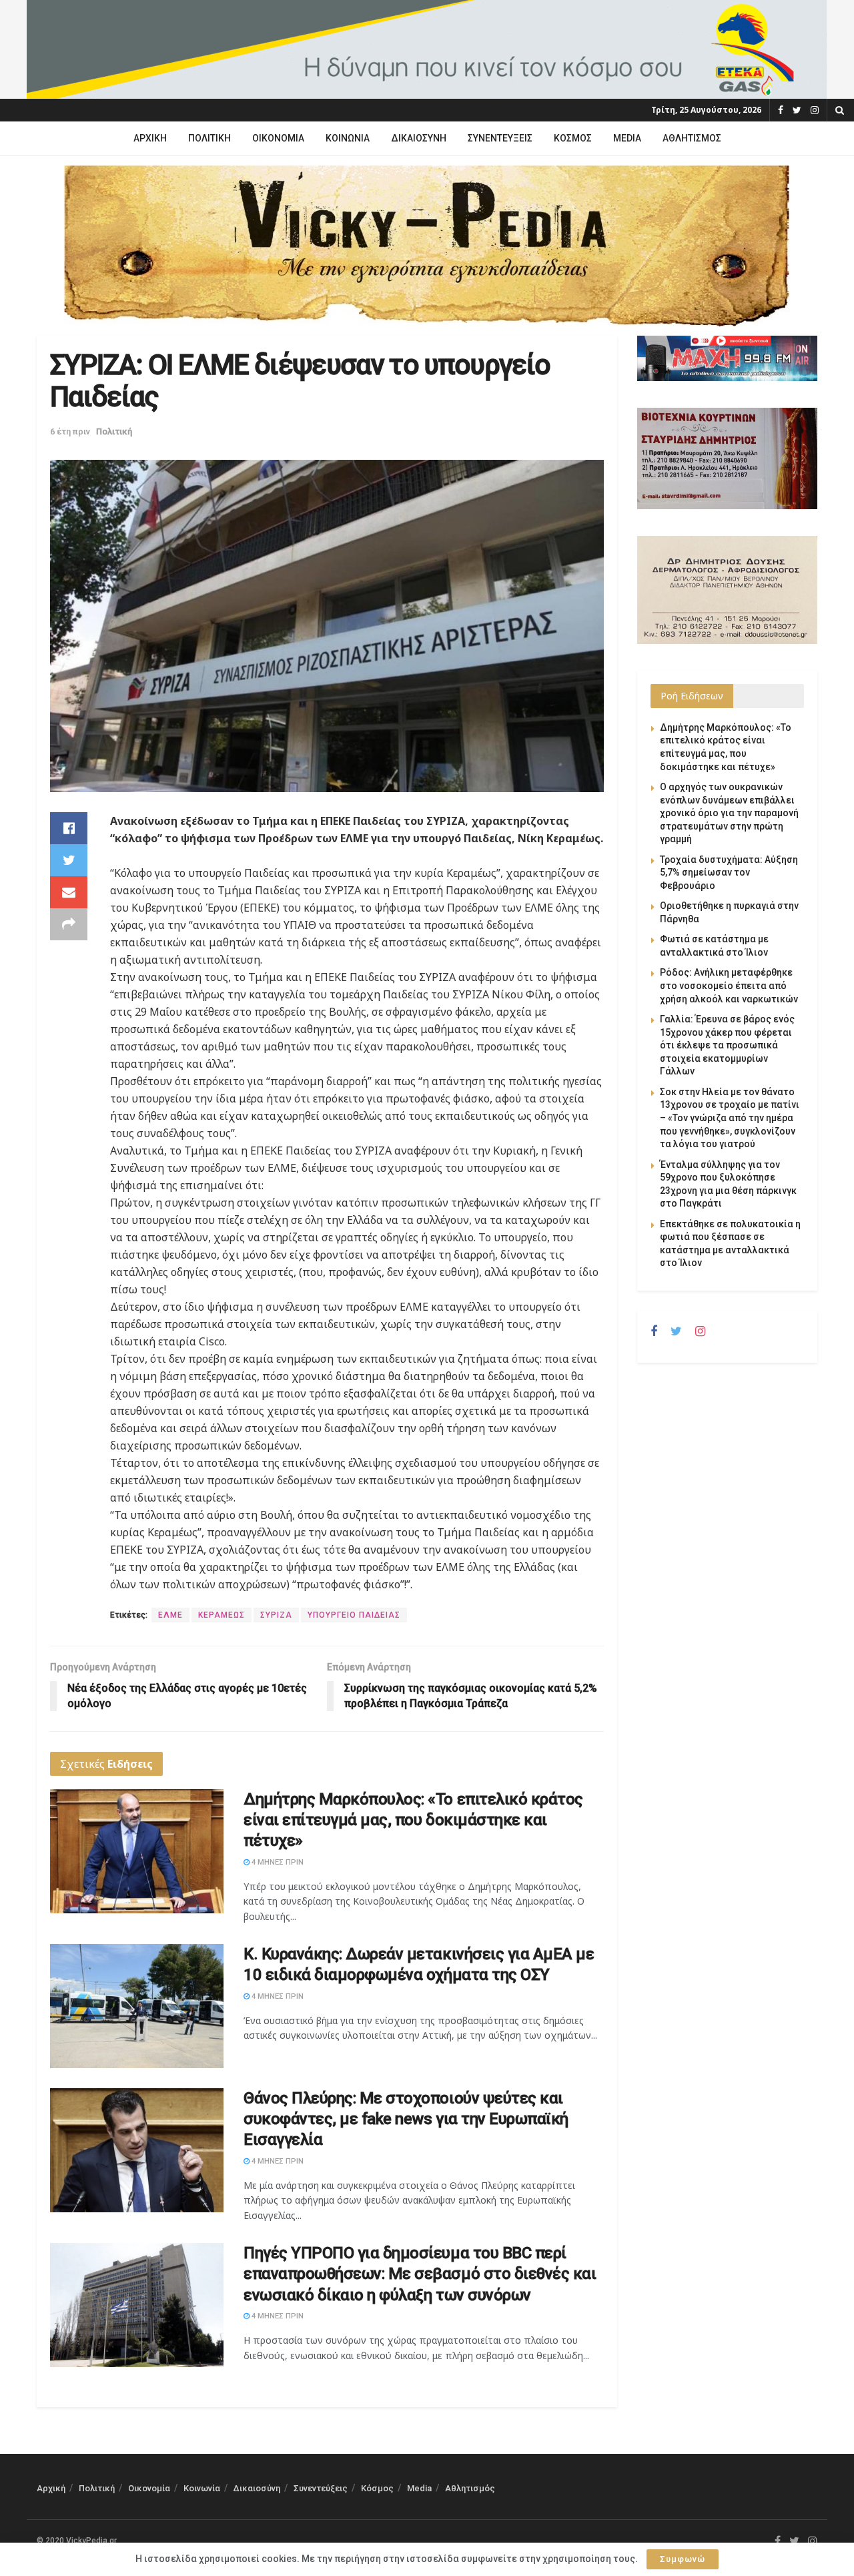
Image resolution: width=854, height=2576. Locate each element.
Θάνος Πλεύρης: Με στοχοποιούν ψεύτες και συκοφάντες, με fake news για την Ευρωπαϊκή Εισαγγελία (406, 2119)
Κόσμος (573, 138)
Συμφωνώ (683, 2559)
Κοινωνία (348, 138)
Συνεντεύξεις (500, 138)
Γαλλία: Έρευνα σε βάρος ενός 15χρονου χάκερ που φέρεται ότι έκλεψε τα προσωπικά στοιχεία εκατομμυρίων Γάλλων (727, 1045)
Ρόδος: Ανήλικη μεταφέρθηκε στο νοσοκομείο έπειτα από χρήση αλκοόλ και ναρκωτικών (729, 985)
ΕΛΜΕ (170, 1615)
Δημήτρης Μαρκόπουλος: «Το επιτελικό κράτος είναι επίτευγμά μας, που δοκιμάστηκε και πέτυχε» (413, 1820)
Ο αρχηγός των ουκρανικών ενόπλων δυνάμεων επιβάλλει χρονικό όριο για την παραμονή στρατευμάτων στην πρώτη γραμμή (729, 813)
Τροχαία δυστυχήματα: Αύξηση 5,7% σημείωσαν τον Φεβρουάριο (729, 873)
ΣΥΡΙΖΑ (276, 1615)
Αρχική (150, 138)
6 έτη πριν (70, 431)
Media (627, 138)
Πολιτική (209, 138)
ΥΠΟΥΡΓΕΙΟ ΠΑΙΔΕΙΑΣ (354, 1615)
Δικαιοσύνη (419, 138)
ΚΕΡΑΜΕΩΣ (222, 1615)
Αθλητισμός (692, 138)
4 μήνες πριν (277, 1862)
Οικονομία (278, 138)
